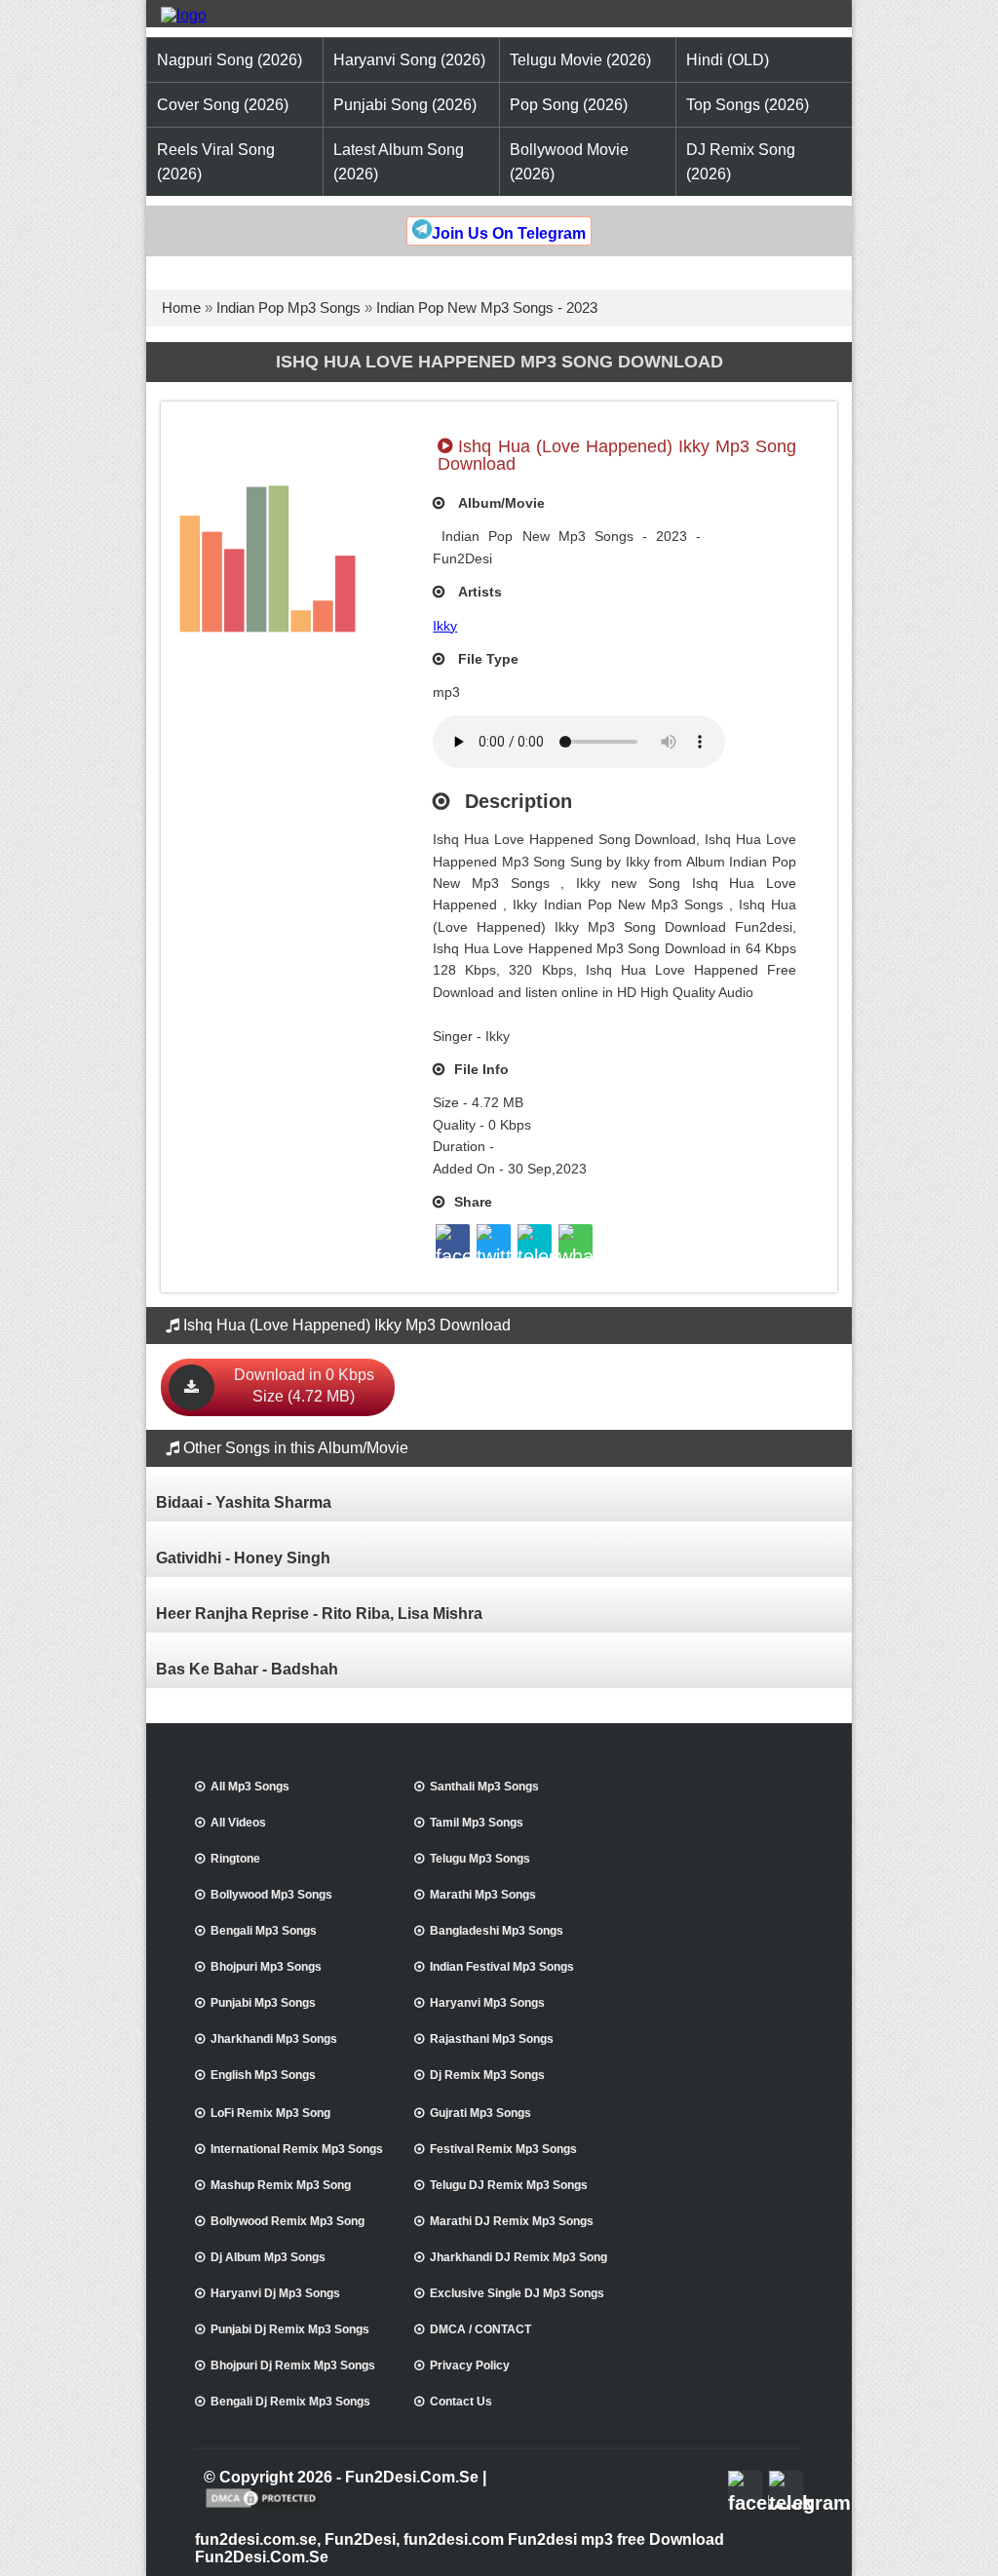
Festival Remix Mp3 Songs (503, 2149)
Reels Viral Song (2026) (216, 162)
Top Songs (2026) (748, 105)
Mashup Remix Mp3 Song (281, 2185)
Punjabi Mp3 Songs (263, 2003)
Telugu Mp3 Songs (480, 1859)
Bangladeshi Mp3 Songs (497, 1931)
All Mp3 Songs (250, 1787)
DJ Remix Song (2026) (741, 162)
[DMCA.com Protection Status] (263, 2506)
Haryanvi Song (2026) (409, 60)
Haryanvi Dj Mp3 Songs (275, 2293)
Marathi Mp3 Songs (483, 1895)
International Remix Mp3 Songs (297, 2149)
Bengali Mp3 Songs (264, 1931)
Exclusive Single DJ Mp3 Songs (517, 2293)
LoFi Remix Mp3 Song (270, 2113)
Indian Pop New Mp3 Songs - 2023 (487, 308)
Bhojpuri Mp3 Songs (266, 1967)
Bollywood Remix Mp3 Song (288, 2221)
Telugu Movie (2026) (580, 60)
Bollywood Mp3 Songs (271, 1895)
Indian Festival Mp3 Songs (502, 1967)
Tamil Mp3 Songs (477, 1823)
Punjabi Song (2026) (405, 105)
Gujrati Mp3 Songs (480, 2113)
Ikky (445, 626)
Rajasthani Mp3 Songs (492, 2039)
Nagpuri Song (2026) (230, 60)
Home (181, 308)
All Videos (238, 1823)
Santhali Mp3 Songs (484, 1787)
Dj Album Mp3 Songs (268, 2257)
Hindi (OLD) (728, 60)
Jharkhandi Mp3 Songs (274, 2039)
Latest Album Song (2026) (399, 162)
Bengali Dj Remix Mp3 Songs (290, 2402)
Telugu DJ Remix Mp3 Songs (509, 2185)
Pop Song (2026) (569, 105)
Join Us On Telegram (509, 233)
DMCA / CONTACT (480, 2329)
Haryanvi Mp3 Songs (487, 2003)
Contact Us (461, 2402)
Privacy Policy (470, 2365)
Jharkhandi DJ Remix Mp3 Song (518, 2257)
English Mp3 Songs (263, 2075)
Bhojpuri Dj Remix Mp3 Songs (293, 2365)
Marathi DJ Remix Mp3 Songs (512, 2221)
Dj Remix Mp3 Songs (487, 2075)
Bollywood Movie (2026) (569, 162)
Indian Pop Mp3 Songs (288, 308)
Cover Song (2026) (223, 105)
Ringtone (235, 1859)
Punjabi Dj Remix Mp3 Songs (290, 2329)
